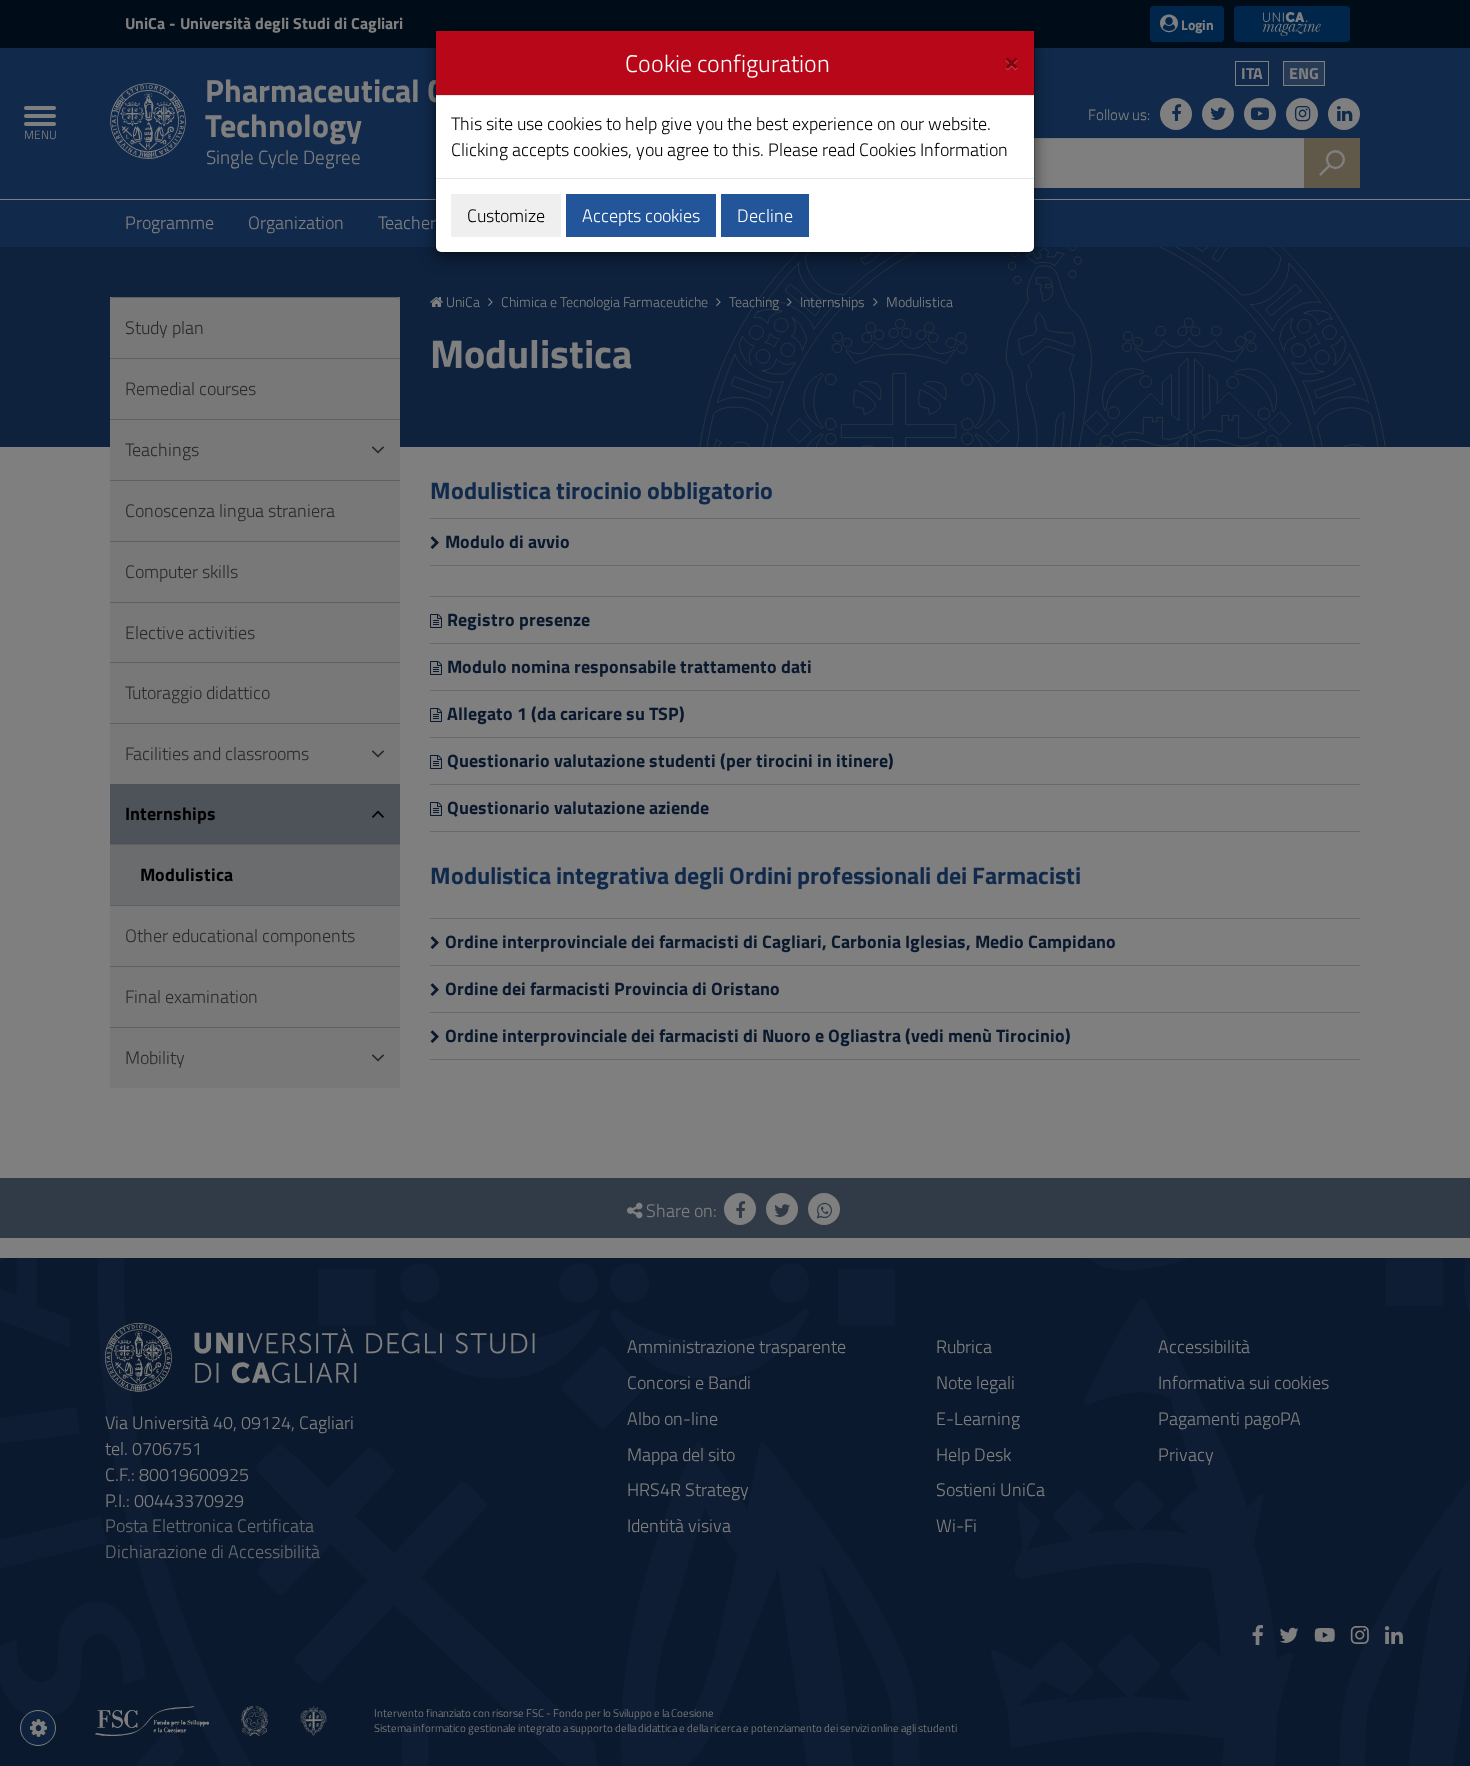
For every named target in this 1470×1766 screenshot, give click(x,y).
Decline (765, 215)
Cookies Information (933, 149)
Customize (506, 215)
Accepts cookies (641, 215)
